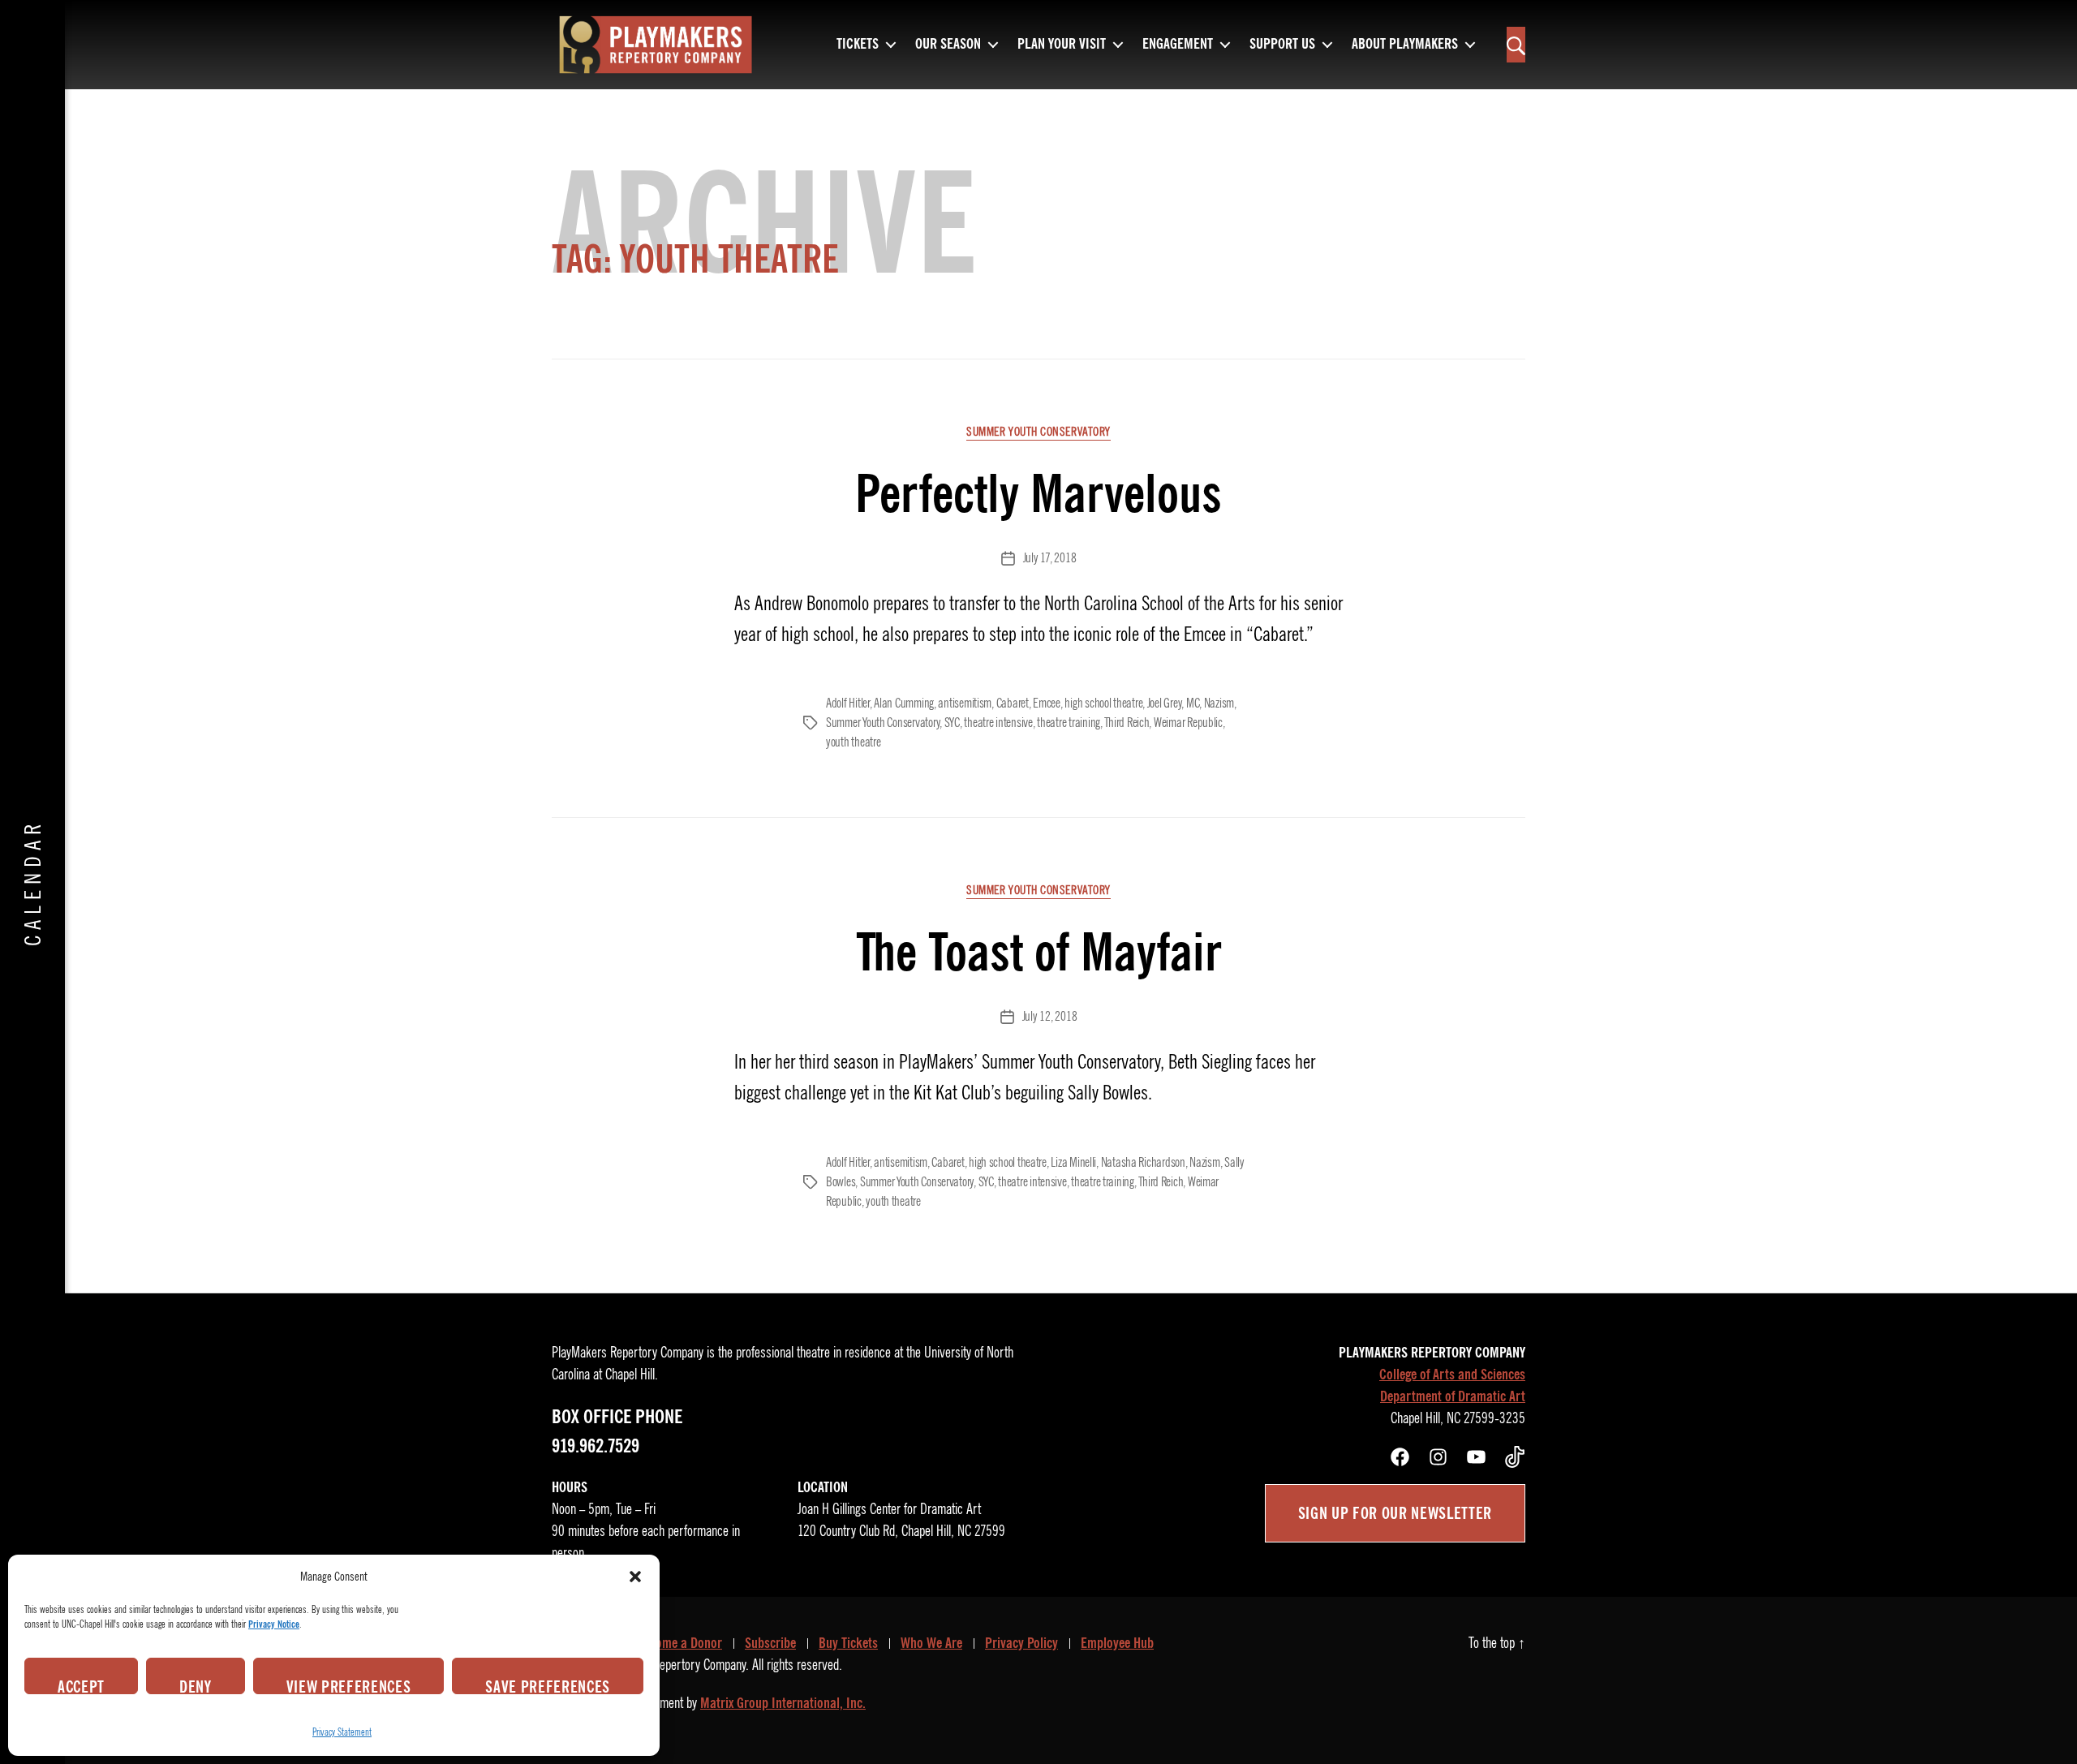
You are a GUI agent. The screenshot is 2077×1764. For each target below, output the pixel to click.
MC (1193, 703)
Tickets (858, 45)
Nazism (1219, 703)
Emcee (1047, 703)
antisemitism (965, 703)
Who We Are (931, 1643)
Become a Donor (679, 1643)
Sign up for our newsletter (1395, 1513)
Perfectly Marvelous (1038, 494)
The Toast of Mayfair (1038, 952)
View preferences (349, 1685)
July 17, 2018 (1050, 558)
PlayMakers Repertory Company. (672, 1665)
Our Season (948, 45)
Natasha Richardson (1143, 1163)
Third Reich (1127, 723)
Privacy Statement (342, 1732)
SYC (952, 723)
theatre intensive (998, 723)
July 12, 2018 (1050, 1017)
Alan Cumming (904, 703)
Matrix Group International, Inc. (783, 1703)
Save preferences (548, 1685)
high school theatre (1103, 703)
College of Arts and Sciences (1452, 1375)
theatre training (1069, 723)
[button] (635, 1577)
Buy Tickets (848, 1643)
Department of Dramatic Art (1453, 1396)
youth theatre (854, 742)
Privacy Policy (1021, 1643)
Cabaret (1013, 703)
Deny (196, 1685)
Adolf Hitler (848, 703)
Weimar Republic (1188, 723)
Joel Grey (1165, 703)
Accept (81, 1685)
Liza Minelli (1073, 1163)
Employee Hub (1117, 1643)
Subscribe (770, 1643)
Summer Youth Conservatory (1038, 432)
